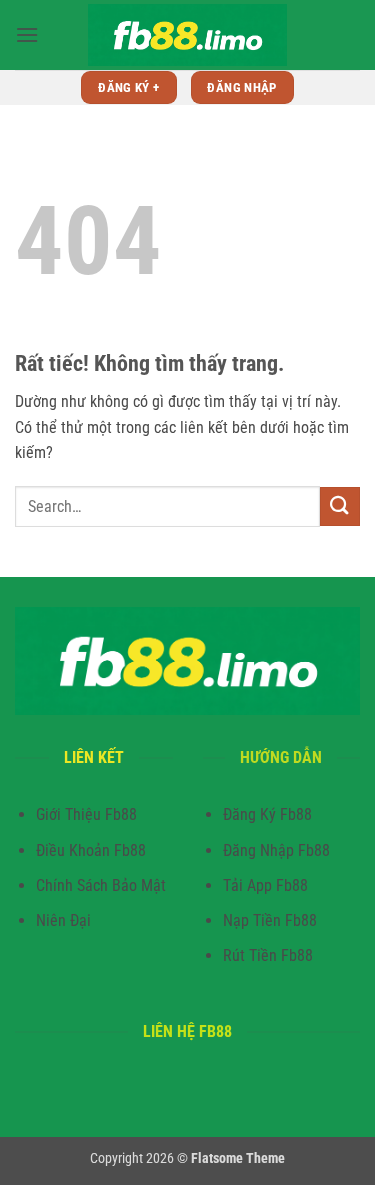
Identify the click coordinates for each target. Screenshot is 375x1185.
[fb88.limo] (188, 35)
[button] (27, 34)
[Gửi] (340, 506)
